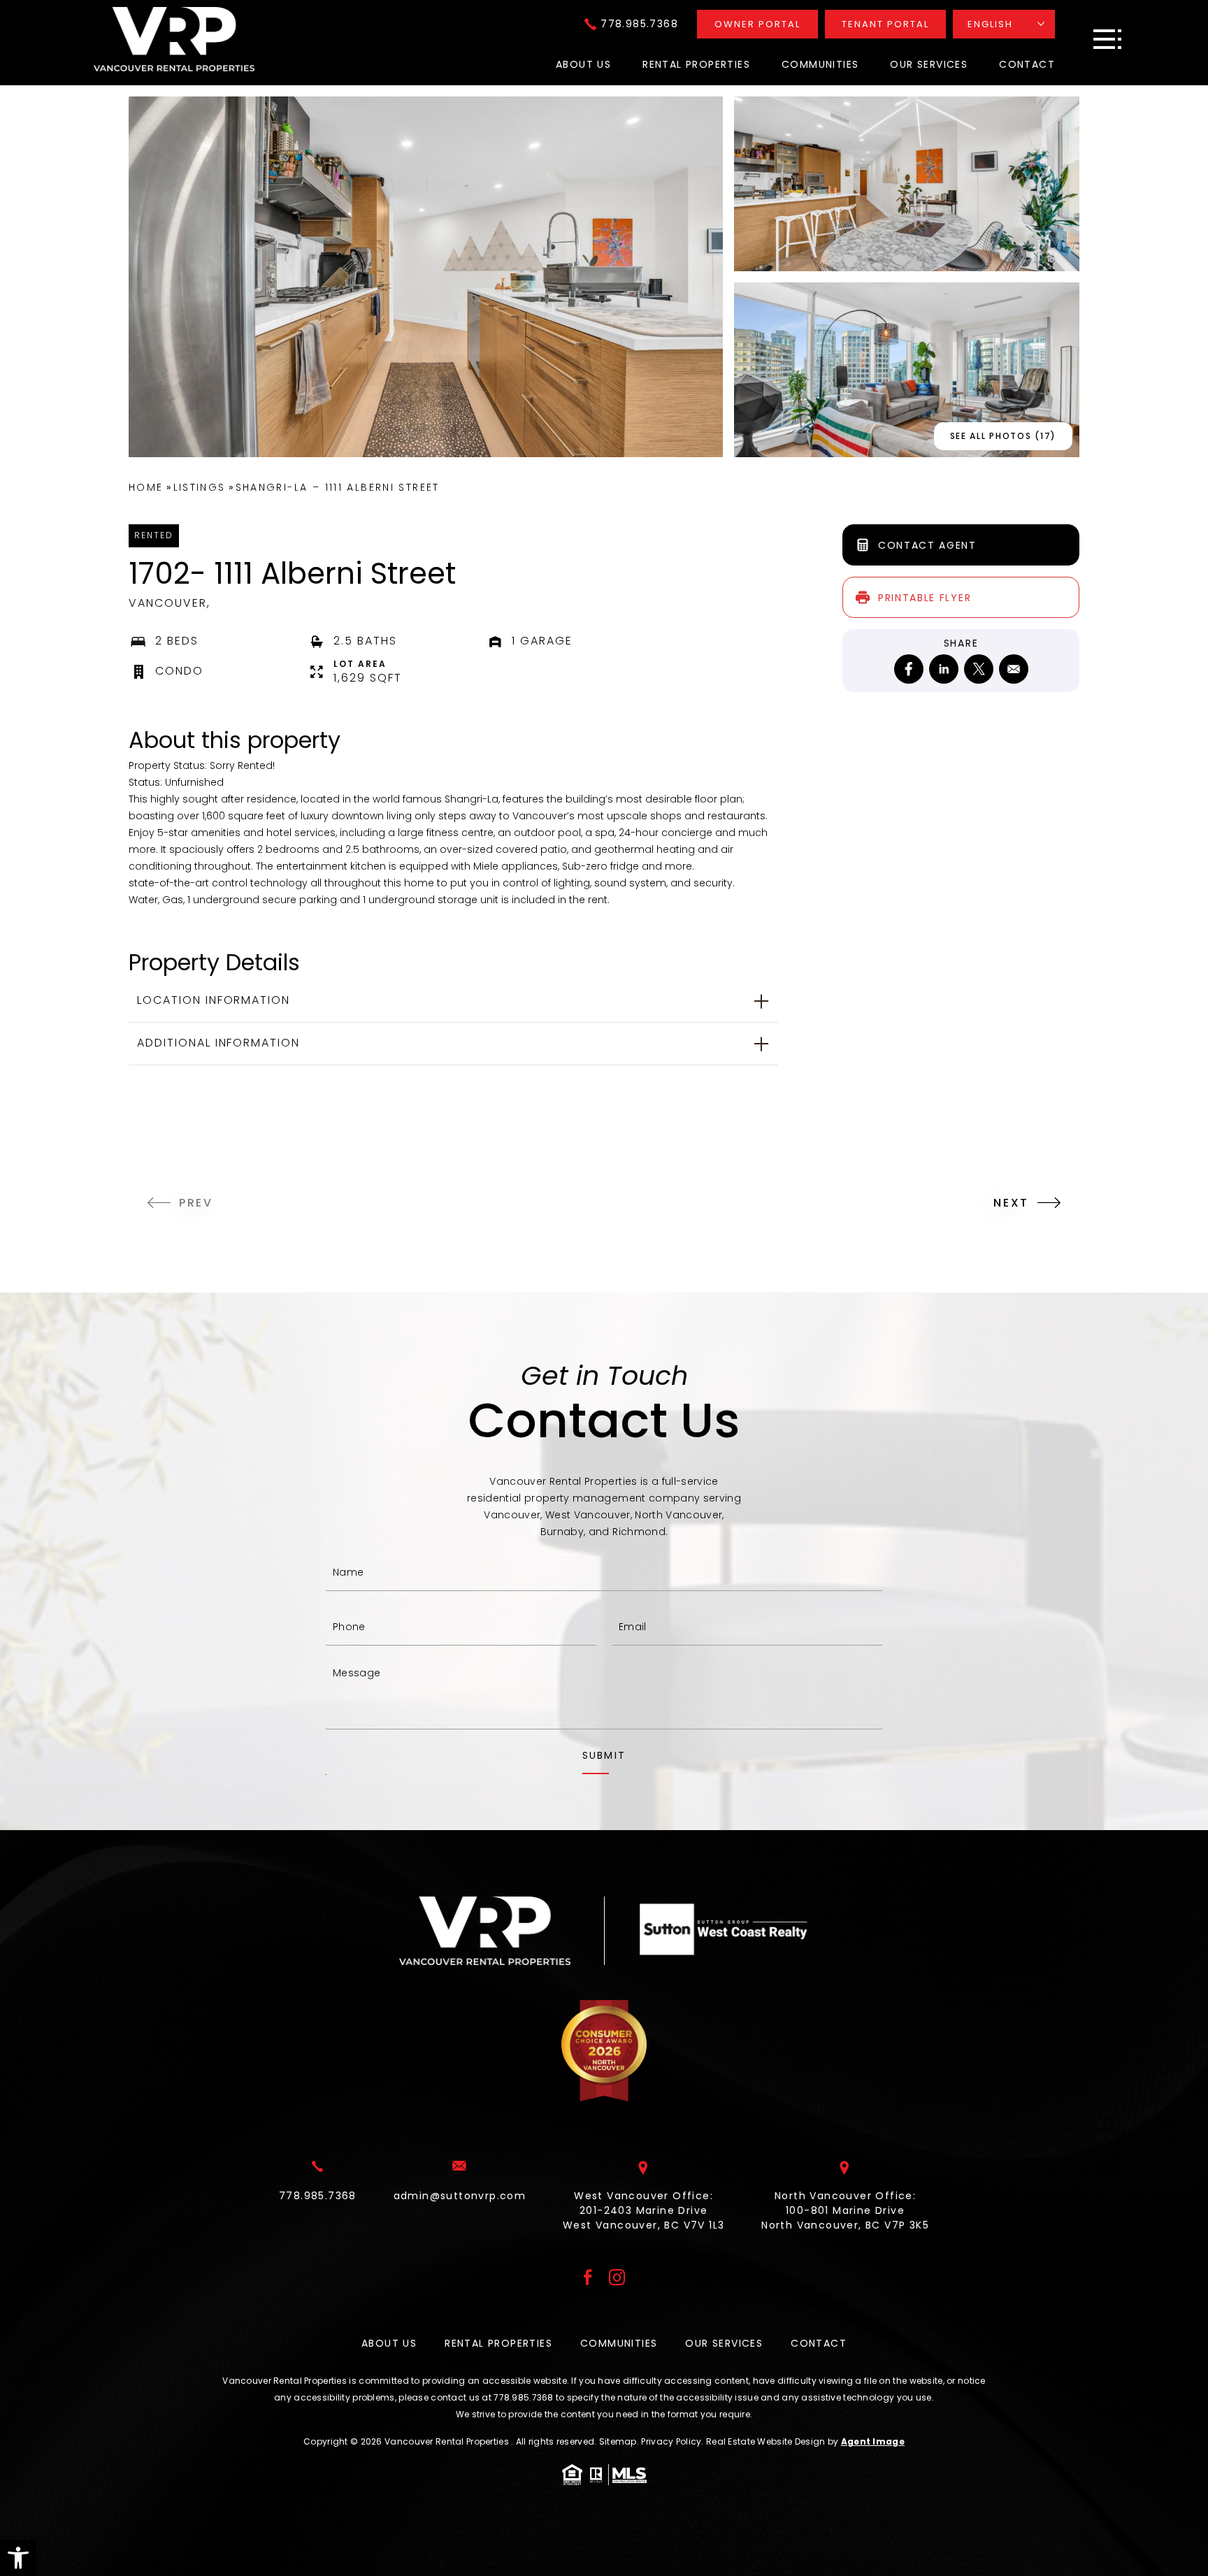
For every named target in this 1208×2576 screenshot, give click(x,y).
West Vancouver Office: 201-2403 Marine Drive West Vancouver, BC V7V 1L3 (643, 2210)
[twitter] (979, 669)
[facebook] (909, 669)
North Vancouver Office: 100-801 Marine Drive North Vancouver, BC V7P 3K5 (845, 2210)
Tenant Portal (885, 24)
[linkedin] (944, 669)
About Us (583, 64)
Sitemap (618, 2441)
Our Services (929, 64)
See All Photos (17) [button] (1003, 436)
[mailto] (1014, 669)
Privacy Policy (671, 2441)
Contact (1027, 64)
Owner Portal (757, 24)
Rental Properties (696, 64)
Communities (820, 64)
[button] (18, 2558)
